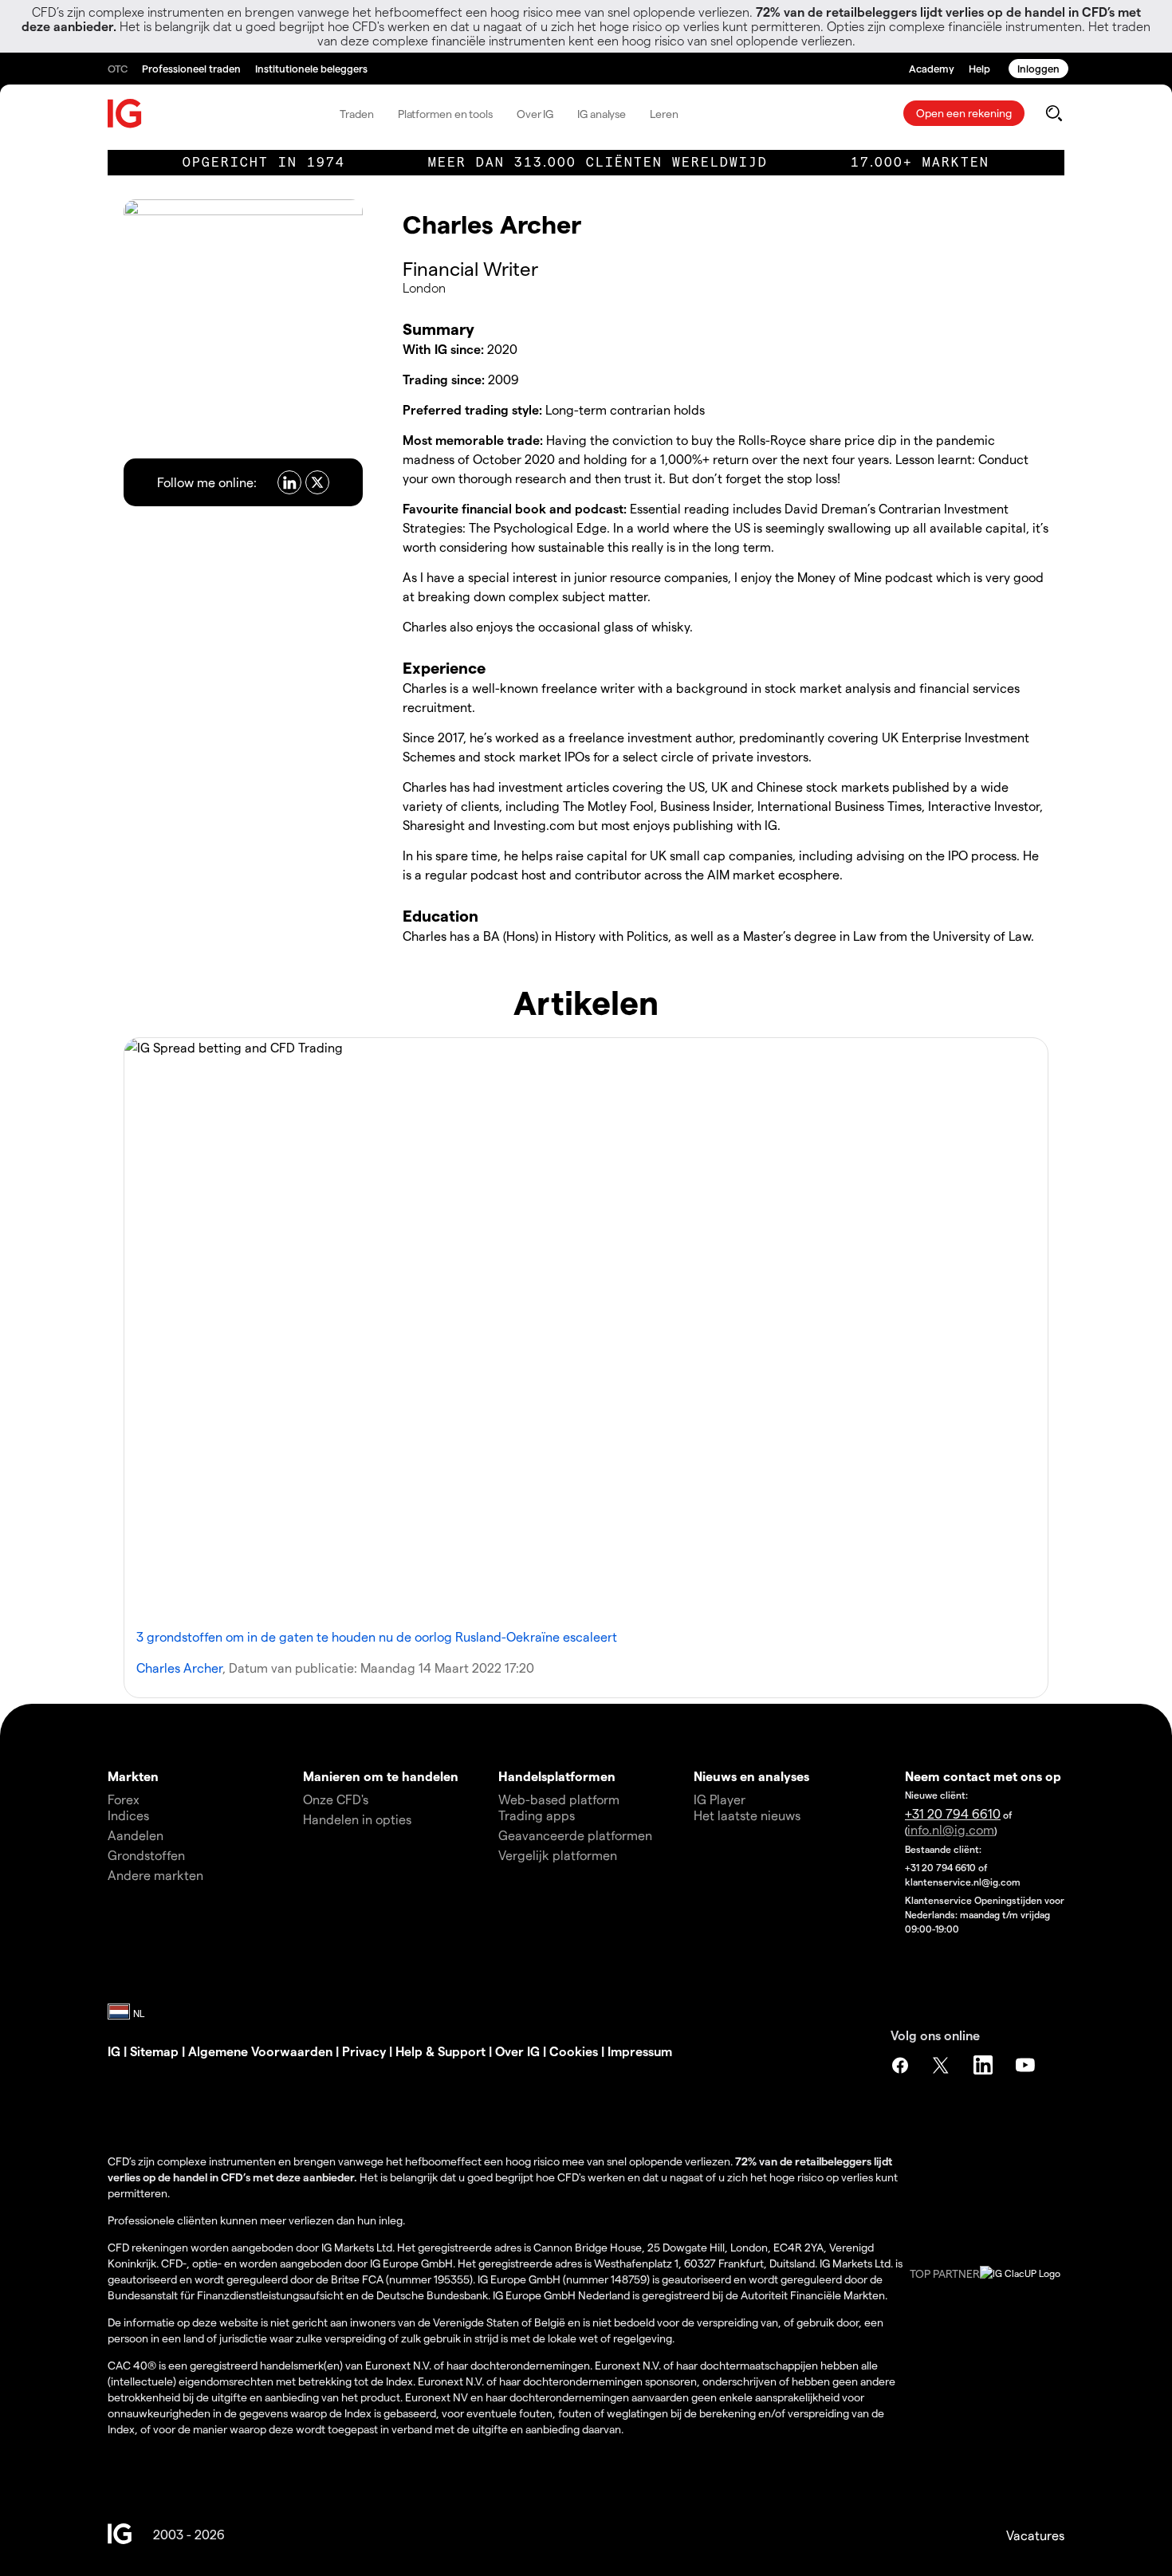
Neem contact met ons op (983, 1776)
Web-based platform (559, 1799)
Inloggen (1038, 68)
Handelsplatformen (557, 1776)
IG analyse (602, 114)
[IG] (125, 114)
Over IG (535, 114)
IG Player (720, 1799)
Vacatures (1035, 2535)
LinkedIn (985, 2065)
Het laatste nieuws (747, 1815)
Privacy (364, 2051)
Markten (133, 1776)
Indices (128, 1815)
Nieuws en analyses (751, 1776)
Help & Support (440, 2051)
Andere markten (155, 1875)
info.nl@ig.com (951, 1829)
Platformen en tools (445, 114)
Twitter (942, 2065)
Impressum (640, 2051)
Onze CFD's (336, 1799)
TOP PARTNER (945, 2273)
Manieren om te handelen (381, 1776)
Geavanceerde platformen (575, 1835)
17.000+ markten (920, 162)
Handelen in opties (357, 1819)
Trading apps (537, 1815)
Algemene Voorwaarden (260, 2051)
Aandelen (136, 1835)
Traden (356, 114)
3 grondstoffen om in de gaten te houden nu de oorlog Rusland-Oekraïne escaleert (377, 1636)
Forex (124, 1799)
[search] (1054, 113)
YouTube (1027, 2065)
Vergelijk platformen (558, 1855)
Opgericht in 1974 (264, 162)
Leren (664, 114)
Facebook (900, 2065)
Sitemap (154, 2051)
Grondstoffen (146, 1855)
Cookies (574, 2051)
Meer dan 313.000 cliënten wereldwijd (598, 162)
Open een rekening (964, 113)
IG (114, 2051)
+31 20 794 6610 (953, 1813)
